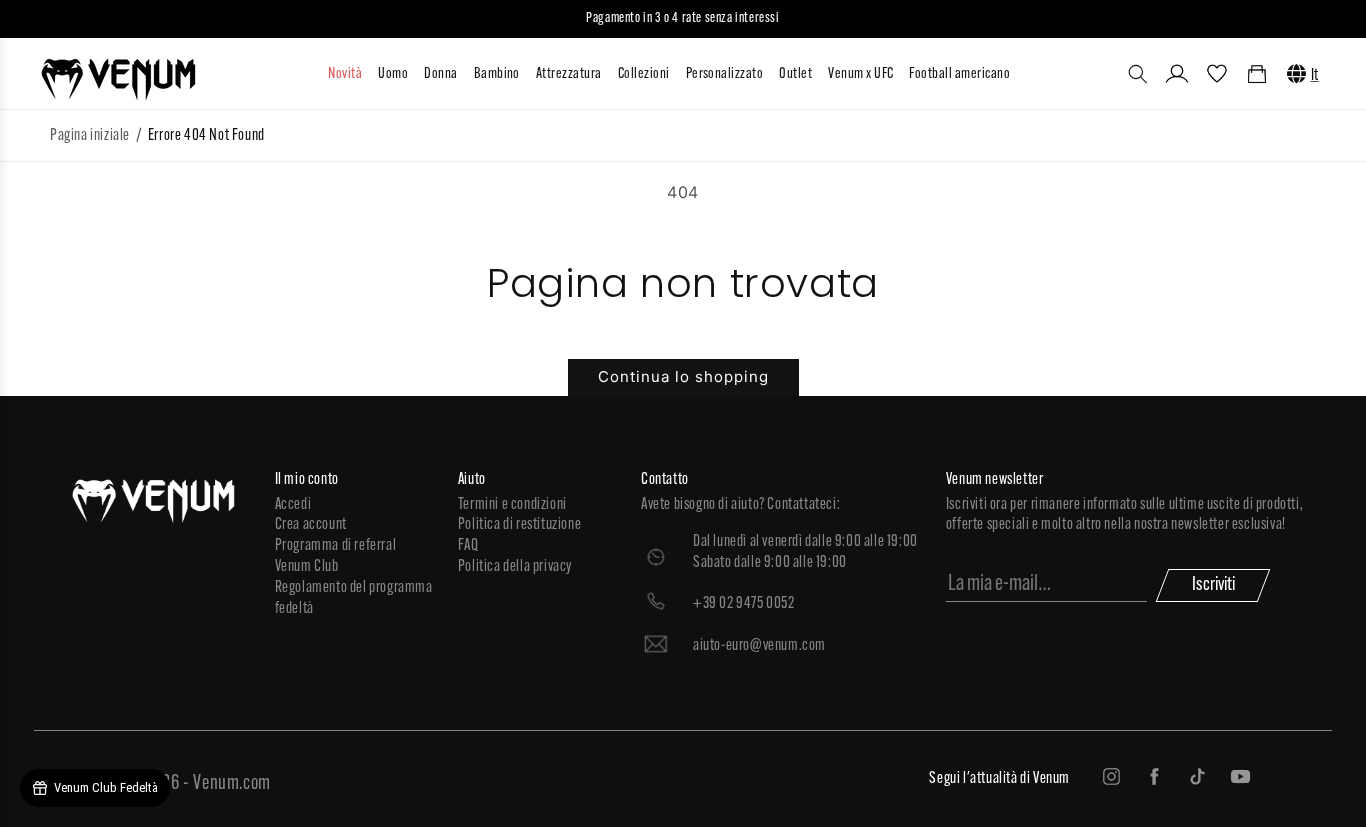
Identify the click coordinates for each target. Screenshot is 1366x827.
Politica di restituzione (519, 525)
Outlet (795, 74)
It (1315, 76)
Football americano (959, 74)
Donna (440, 74)
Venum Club (307, 567)
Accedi (293, 505)
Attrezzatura (569, 74)
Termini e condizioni (512, 505)
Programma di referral (336, 546)
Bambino (497, 74)
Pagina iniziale (90, 136)
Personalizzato (725, 74)
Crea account (311, 525)
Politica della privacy (515, 567)
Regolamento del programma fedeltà (354, 598)
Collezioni (644, 74)
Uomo (393, 74)
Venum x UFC (860, 74)
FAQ (468, 546)
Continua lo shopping (683, 376)
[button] (1138, 74)
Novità (345, 74)
